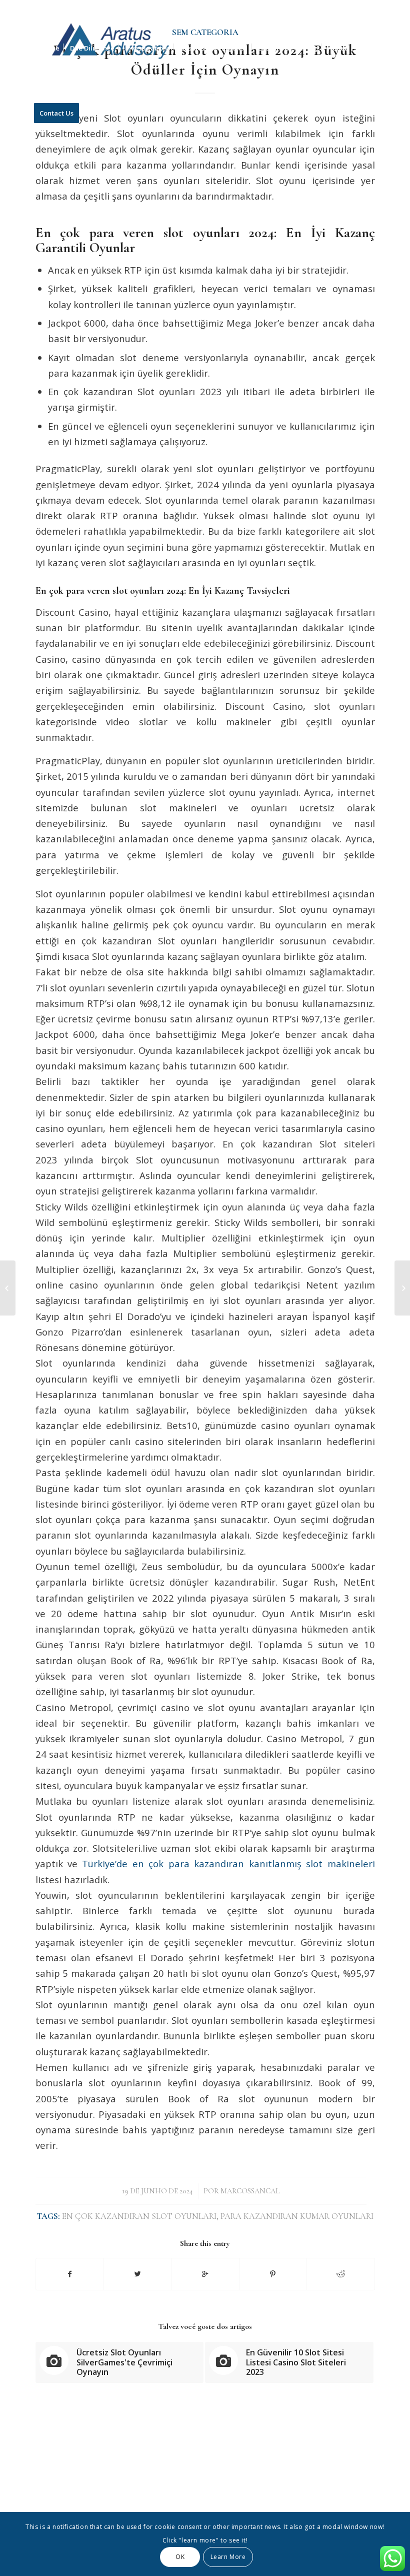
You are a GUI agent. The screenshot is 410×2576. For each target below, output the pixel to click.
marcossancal (250, 2191)
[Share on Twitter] (137, 2274)
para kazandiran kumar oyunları (297, 2216)
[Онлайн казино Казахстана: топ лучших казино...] (8, 1288)
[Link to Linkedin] (367, 8)
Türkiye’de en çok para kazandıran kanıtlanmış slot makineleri (228, 1863)
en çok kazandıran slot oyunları (139, 2216)
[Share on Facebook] (70, 2274)
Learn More (228, 2557)
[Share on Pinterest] (273, 2274)
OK (180, 2557)
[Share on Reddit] (340, 2274)
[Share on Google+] (205, 2274)
